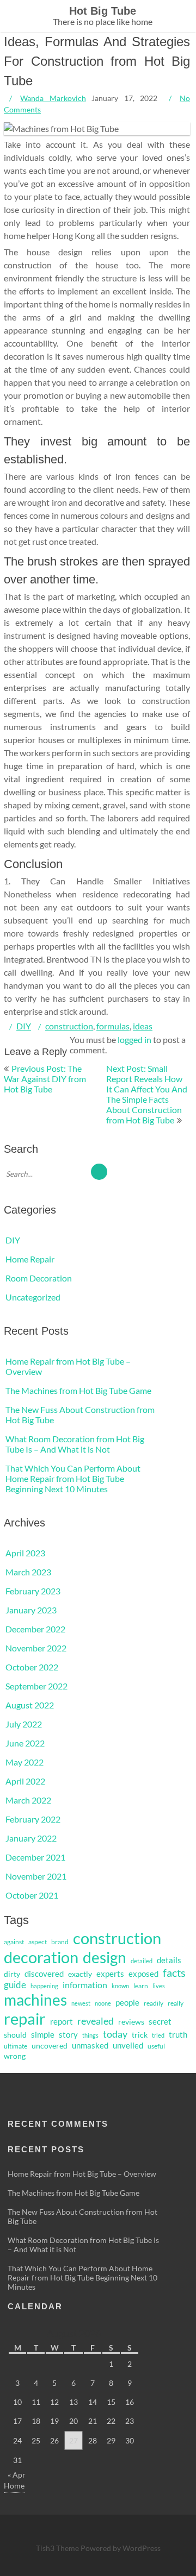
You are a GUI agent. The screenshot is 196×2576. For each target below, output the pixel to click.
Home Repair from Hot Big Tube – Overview (82, 2174)
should (15, 2035)
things (90, 2035)
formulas (113, 1026)
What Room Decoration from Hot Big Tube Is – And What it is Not (75, 1444)
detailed (142, 1961)
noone (103, 2003)
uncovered (50, 2046)
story (68, 2035)
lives (159, 1986)
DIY (24, 1026)
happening (44, 1986)
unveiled (128, 2046)
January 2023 (31, 1610)
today (115, 2034)
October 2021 (32, 1895)
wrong (15, 2056)
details (169, 1960)
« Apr (17, 2475)
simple (43, 2034)
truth (178, 2035)
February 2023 (33, 1591)
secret (160, 2022)
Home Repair (30, 1259)
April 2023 (25, 1553)
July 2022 (24, 1724)
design (105, 1958)
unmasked (90, 2046)
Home (14, 2486)
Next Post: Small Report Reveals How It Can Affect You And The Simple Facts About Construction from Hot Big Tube (147, 1094)
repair (25, 2018)
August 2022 (30, 1705)
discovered (44, 1974)
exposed (143, 1974)
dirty (12, 1974)
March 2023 (28, 1572)
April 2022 (25, 1781)
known (120, 1986)
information (85, 1985)
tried (158, 2035)
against (14, 1942)
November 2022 (36, 1648)
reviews (131, 2022)
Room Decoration (39, 1278)
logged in (134, 1039)
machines (35, 2000)
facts (174, 1973)
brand (60, 1942)
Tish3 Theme (58, 2548)
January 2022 (31, 1838)
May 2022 (24, 1762)
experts (110, 1974)
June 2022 (25, 1743)
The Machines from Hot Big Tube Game (78, 1390)
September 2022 (36, 1686)
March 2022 (28, 1800)
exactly (80, 1974)
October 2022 (32, 1667)
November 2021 (36, 1876)
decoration (41, 1957)
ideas (143, 1026)
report (62, 2022)
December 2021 (35, 1857)
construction (69, 1026)
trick (140, 2035)
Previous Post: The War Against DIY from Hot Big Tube (45, 1079)
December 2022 (35, 1629)
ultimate (16, 2046)
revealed (96, 2021)
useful (156, 2046)
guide (15, 1985)
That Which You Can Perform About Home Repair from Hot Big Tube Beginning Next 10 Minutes (73, 1478)
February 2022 (33, 1819)
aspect (38, 1942)
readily (154, 2003)
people (127, 2002)
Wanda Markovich (53, 98)
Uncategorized (33, 1297)
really (176, 2003)
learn (141, 1986)
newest (81, 2003)
